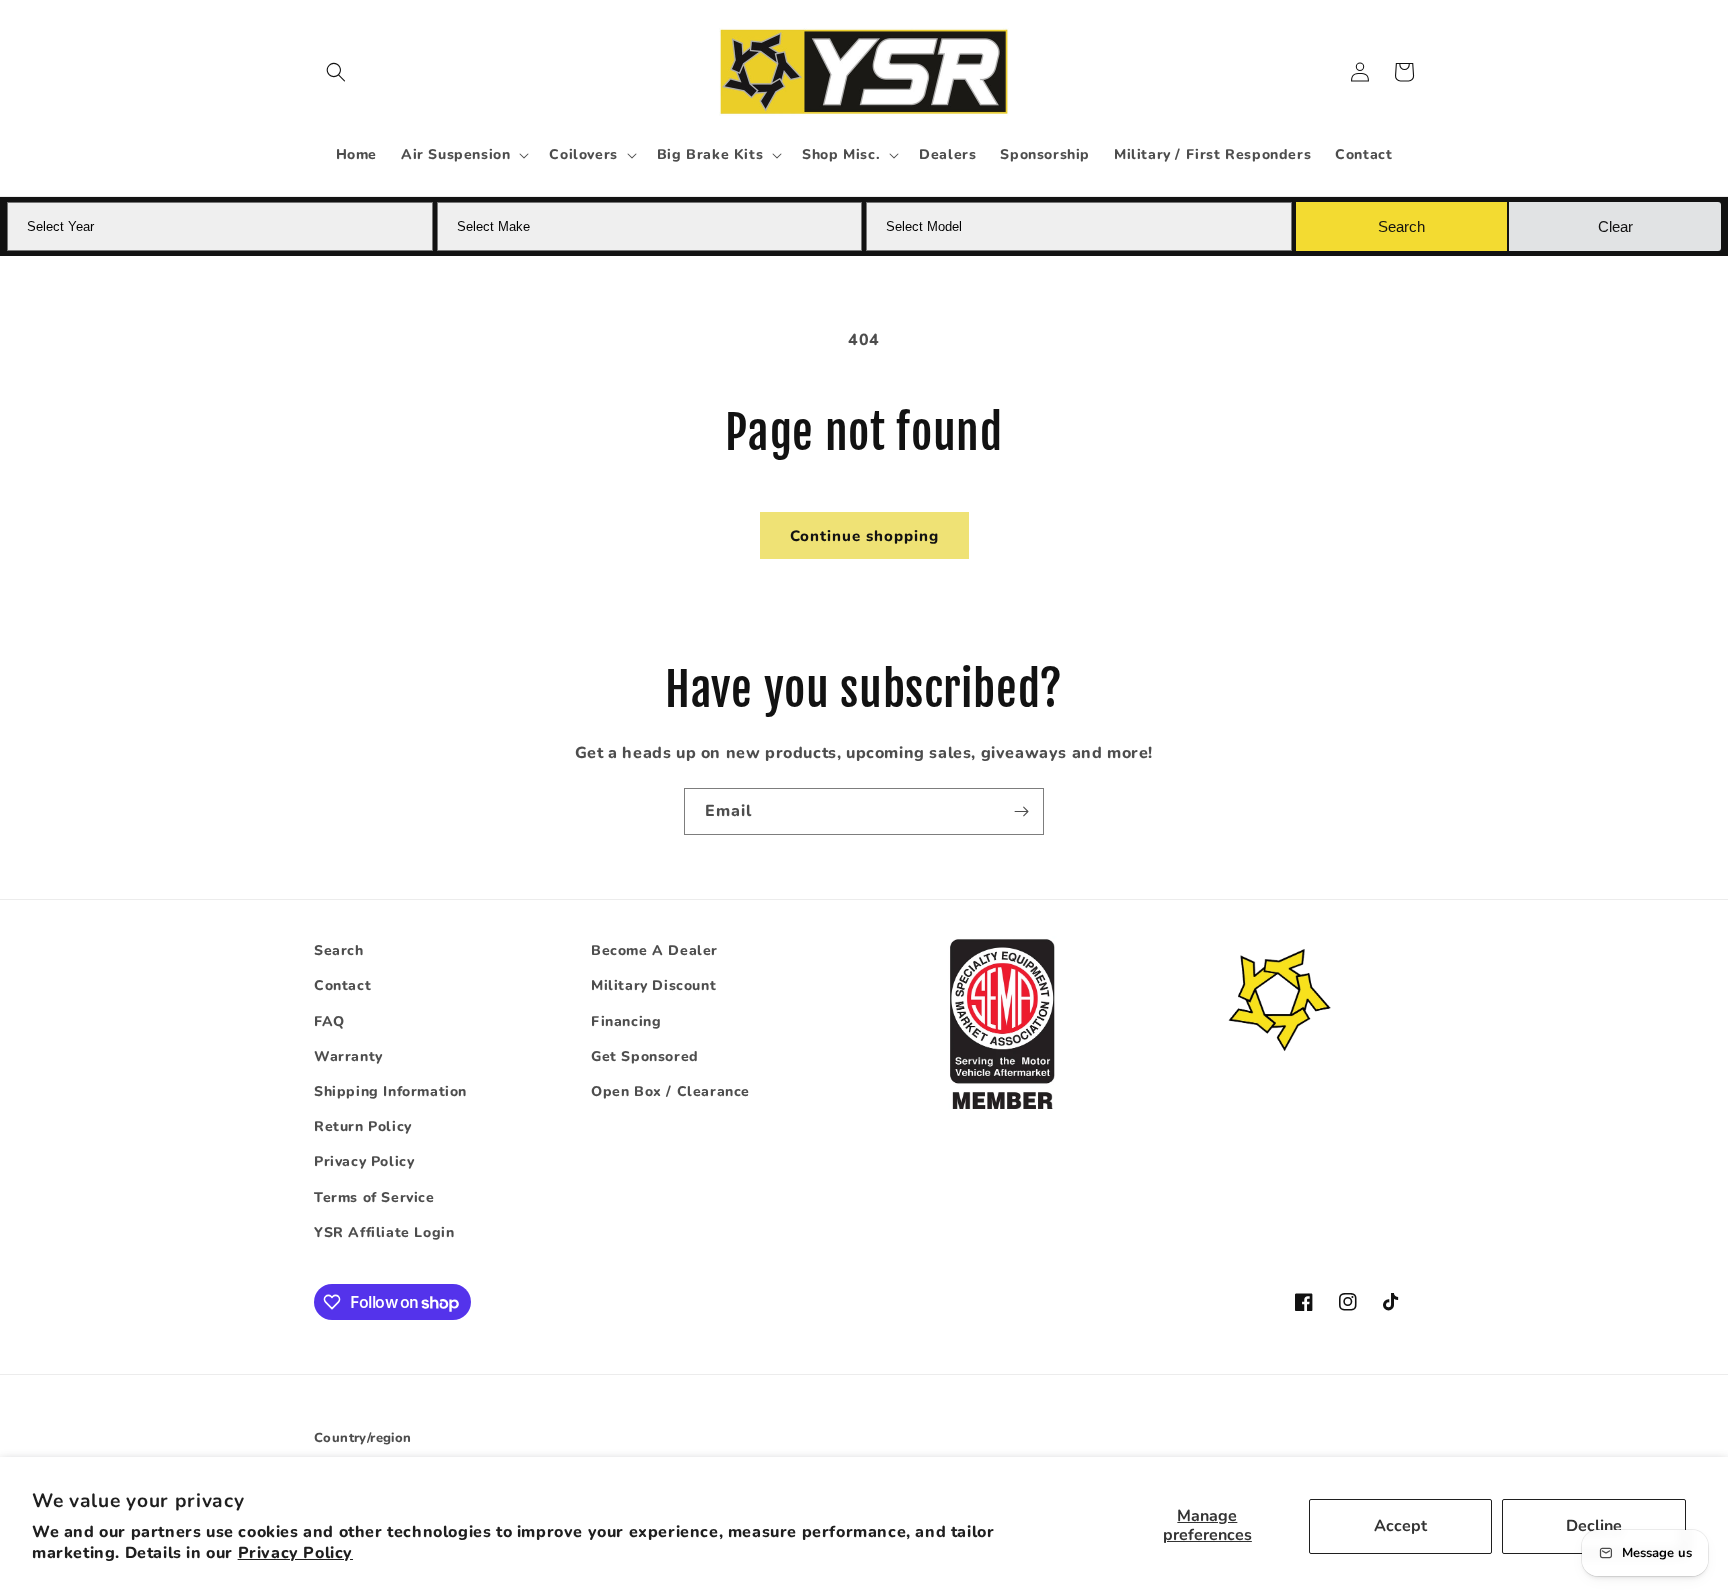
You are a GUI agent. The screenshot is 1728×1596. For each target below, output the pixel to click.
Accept (1400, 1526)
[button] (336, 72)
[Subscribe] (1021, 811)
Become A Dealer (654, 950)
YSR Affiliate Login (384, 1232)
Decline (1594, 1526)
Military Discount (653, 985)
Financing (626, 1021)
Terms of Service (374, 1197)
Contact (342, 985)
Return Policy (363, 1126)
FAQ (329, 1021)
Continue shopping (864, 536)
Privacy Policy (295, 1553)
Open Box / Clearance (670, 1091)
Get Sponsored (645, 1056)
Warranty (348, 1056)
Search (339, 950)
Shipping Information (390, 1091)
